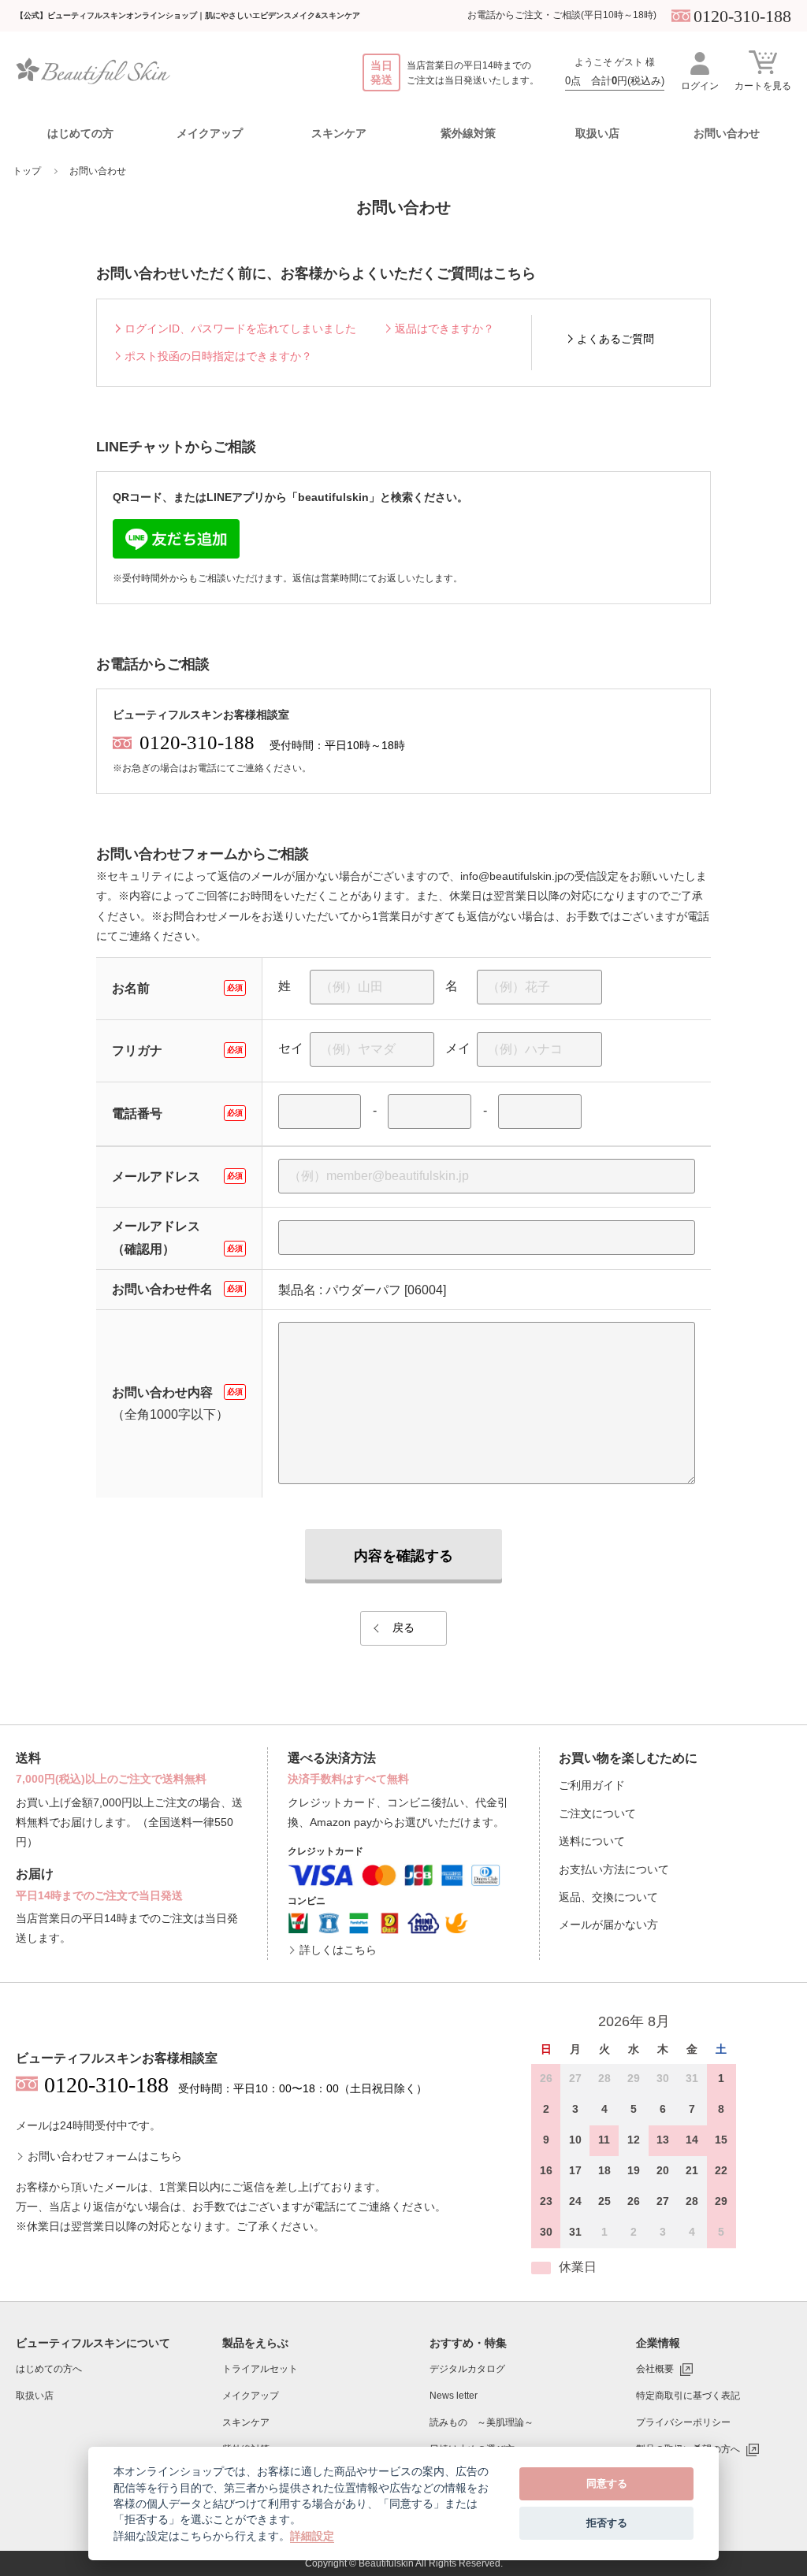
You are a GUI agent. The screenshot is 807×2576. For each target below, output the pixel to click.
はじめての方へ (49, 2369)
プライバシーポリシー (683, 2422)
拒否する (607, 2522)
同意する (607, 2483)
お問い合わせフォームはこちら (105, 2156)
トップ (27, 171)
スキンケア (246, 2422)
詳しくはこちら (338, 1950)
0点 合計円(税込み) (615, 81)
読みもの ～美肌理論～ (482, 2422)
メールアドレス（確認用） (177, 1238)
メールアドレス (177, 1177)
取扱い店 (597, 133)
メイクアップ (251, 2396)
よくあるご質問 (615, 339)
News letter (454, 2396)
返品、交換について (608, 1897)
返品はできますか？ (444, 328)
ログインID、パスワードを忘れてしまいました (240, 328)
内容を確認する (403, 1556)
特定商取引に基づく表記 (688, 2396)
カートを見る (763, 86)
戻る (403, 1628)
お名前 (177, 988)
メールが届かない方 (608, 1925)
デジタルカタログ (467, 2369)
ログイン (700, 86)
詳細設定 (312, 2536)
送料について (592, 1841)
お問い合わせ (727, 133)
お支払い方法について (614, 1869)
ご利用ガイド (592, 1785)
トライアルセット (260, 2369)
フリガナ (177, 1050)
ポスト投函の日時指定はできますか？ (218, 356)
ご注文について (597, 1813)
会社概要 (655, 2369)
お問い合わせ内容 (177, 1392)
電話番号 (177, 1114)
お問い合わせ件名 (177, 1289)
